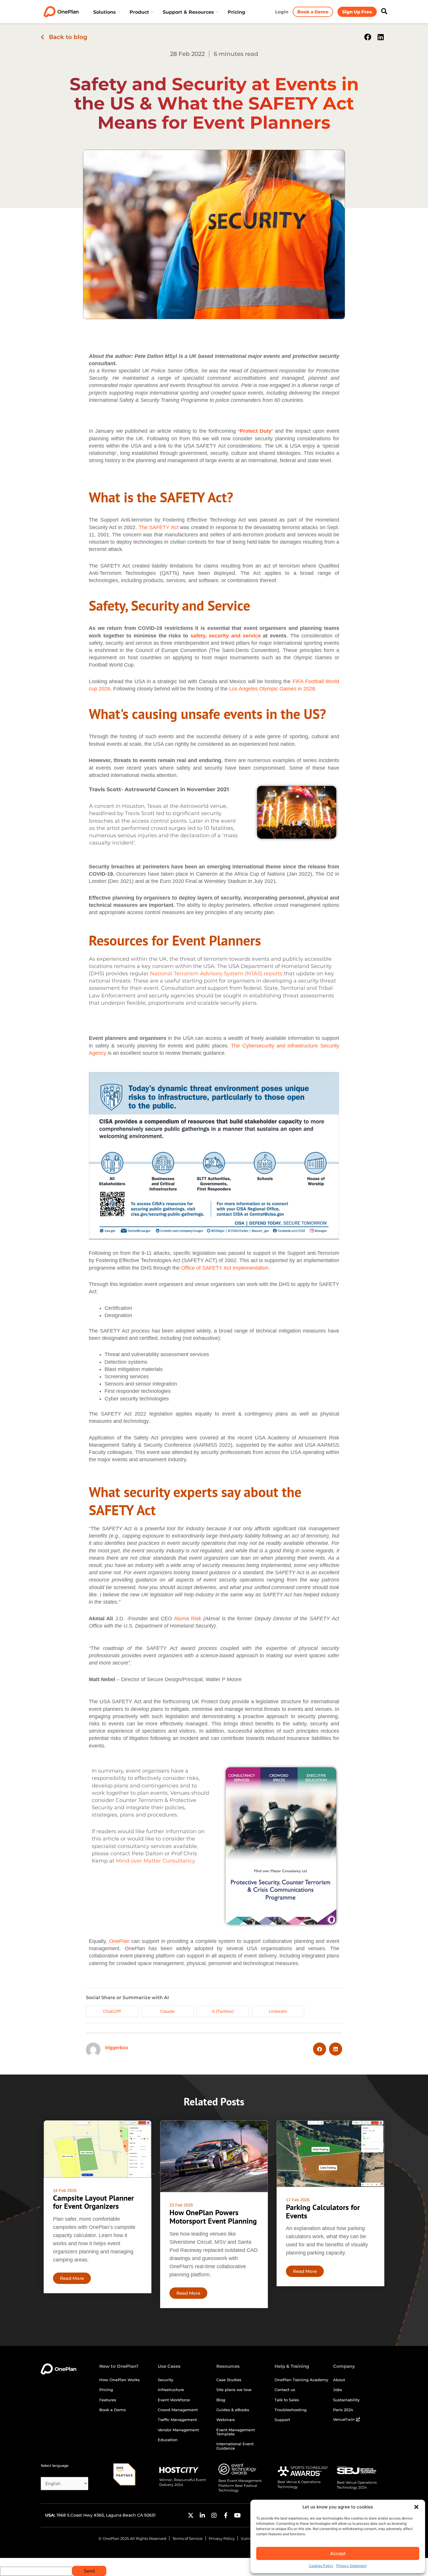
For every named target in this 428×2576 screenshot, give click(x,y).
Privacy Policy (222, 2538)
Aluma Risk (188, 1619)
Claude (167, 2011)
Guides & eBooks (233, 2410)
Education (168, 2440)
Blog (221, 2400)
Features (108, 2400)
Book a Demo (113, 2410)
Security (166, 2380)
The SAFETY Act (159, 527)
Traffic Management (177, 2420)
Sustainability (346, 2400)
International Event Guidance (235, 2446)
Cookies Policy (321, 2566)
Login (282, 12)
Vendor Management (178, 2430)
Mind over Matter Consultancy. (156, 1861)
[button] (416, 2507)
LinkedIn (278, 2011)
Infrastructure (171, 2390)
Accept (338, 2553)
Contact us (285, 2390)
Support (282, 2420)
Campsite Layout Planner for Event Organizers (93, 2202)
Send (89, 2571)
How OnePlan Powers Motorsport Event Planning (213, 2217)
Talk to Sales (287, 2400)
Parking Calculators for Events (323, 2211)
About (339, 2380)
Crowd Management (178, 2410)
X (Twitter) (223, 2011)
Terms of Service (188, 2538)
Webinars (226, 2420)
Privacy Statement (351, 2566)
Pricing (106, 2390)
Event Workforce (174, 2400)
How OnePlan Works (120, 2380)
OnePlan (119, 1941)
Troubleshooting (291, 2410)
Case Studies (229, 2380)
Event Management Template (236, 2432)
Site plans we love (234, 2390)
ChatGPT (112, 2011)
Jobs (338, 2390)
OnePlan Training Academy (301, 2380)
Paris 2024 (343, 2410)
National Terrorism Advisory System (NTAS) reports (216, 973)
